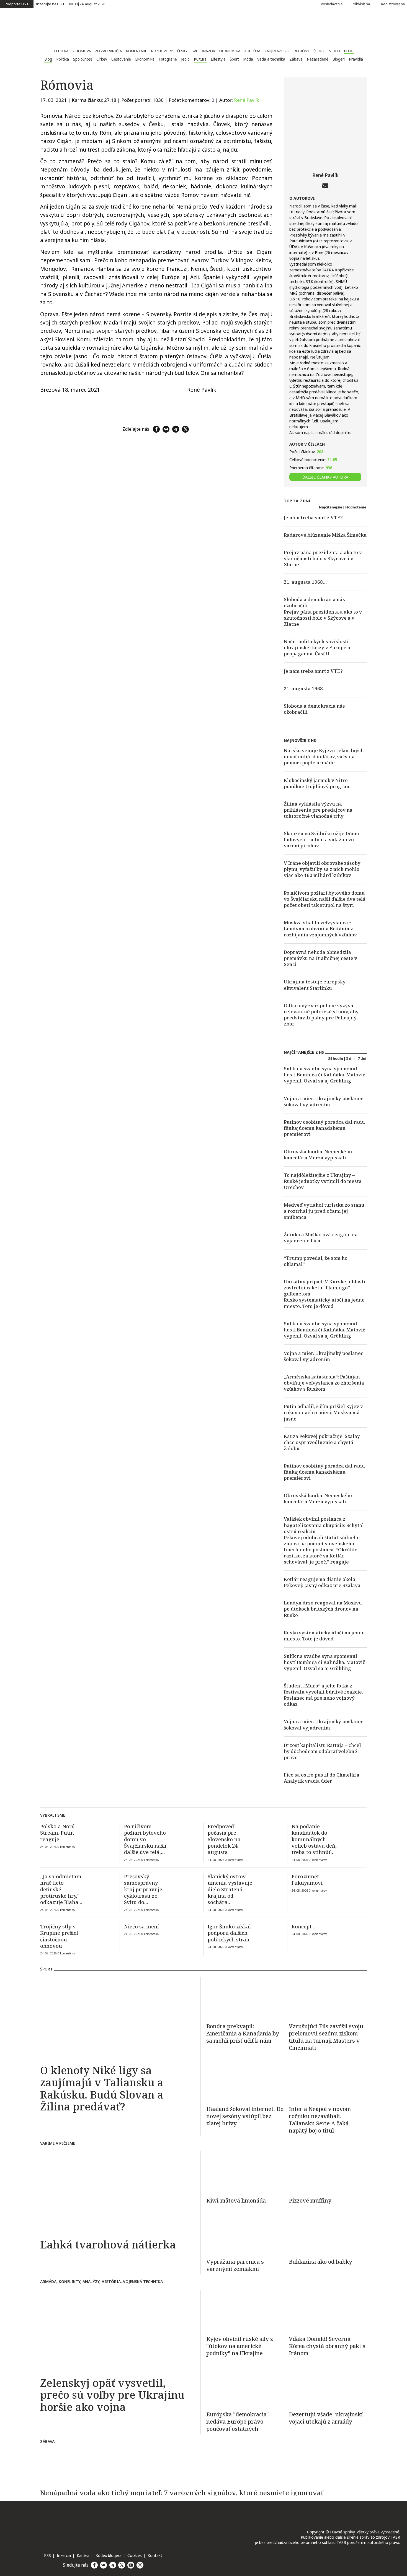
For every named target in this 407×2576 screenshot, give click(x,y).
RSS (47, 2555)
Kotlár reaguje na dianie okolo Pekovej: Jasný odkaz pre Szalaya (322, 1582)
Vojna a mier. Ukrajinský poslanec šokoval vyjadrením (324, 1101)
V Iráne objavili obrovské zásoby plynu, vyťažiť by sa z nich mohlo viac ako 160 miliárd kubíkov (322, 869)
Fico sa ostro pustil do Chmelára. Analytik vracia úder (322, 1778)
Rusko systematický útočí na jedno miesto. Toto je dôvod (324, 1303)
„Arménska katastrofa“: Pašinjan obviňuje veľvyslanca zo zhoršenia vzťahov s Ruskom (324, 1383)
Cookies (135, 2555)
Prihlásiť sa (361, 4)
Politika (63, 59)
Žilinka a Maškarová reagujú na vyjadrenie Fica (321, 1238)
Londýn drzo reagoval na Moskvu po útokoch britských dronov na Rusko (323, 1609)
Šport (319, 51)
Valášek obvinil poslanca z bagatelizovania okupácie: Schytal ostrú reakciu (324, 1525)
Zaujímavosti (277, 51)
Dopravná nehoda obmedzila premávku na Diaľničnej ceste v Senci (320, 958)
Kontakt (155, 2555)
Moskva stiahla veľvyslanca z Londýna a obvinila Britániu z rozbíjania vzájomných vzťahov (320, 929)
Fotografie (168, 59)
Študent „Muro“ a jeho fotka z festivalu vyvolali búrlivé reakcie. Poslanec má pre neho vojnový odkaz (323, 1695)
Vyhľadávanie (332, 4)
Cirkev (102, 59)
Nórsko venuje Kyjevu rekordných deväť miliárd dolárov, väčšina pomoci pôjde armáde (324, 756)
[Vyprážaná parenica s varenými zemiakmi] (245, 2233)
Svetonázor (203, 51)
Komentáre (136, 51)
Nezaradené (318, 59)
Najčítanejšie (331, 507)
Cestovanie (121, 59)
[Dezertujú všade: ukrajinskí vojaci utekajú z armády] (328, 2386)
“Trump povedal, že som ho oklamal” (316, 1261)
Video (335, 51)
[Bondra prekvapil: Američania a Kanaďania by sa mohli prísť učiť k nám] (245, 1998)
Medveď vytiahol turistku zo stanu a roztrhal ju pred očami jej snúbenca (324, 1211)
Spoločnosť (83, 59)
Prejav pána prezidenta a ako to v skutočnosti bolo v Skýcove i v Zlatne (323, 558)
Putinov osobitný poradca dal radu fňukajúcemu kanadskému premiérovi (324, 1128)
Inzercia (64, 2555)
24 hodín (336, 1058)
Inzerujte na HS (49, 4)
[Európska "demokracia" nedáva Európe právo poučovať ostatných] (245, 2386)
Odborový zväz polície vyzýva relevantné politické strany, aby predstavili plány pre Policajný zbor (321, 1015)
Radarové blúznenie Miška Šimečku (325, 535)
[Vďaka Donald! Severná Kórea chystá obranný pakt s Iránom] (328, 2310)
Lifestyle (218, 59)
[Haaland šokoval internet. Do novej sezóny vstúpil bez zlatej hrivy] (245, 2081)
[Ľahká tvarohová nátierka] (118, 2193)
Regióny (302, 51)
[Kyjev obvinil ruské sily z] (245, 2346)
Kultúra (252, 51)
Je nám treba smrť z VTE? (313, 517)
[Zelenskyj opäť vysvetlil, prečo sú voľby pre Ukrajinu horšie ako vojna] (118, 2331)
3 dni (350, 1058)
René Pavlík (247, 100)
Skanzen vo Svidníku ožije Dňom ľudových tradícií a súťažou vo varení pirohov (321, 839)
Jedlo (185, 59)
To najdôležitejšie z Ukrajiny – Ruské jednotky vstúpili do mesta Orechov (323, 1181)
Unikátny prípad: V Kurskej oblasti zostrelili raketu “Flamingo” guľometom (324, 1288)
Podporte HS (15, 4)
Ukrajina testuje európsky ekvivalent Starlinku (315, 985)
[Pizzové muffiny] (328, 2172)
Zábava (296, 59)
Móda (248, 59)
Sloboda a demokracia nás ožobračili (314, 602)
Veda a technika (271, 59)
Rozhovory (162, 51)
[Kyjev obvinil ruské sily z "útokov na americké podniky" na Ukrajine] (245, 2310)
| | (88, 4)
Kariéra (83, 2555)
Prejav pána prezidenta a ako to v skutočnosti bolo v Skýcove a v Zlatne (323, 618)
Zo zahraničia (108, 51)
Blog (349, 51)
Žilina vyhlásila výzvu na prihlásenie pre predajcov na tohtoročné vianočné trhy (318, 810)
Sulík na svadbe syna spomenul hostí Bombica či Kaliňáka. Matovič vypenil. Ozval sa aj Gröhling (324, 1075)
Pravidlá (356, 59)
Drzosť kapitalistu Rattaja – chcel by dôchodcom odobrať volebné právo (322, 1751)
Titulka (61, 51)
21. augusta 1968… (305, 582)
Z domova (82, 51)
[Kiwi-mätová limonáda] (245, 2172)
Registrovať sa (393, 4)
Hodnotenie (356, 507)
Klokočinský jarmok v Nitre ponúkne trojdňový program (317, 783)
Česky (182, 51)
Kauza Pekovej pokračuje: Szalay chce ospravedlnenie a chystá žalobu (322, 1442)
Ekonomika (230, 51)
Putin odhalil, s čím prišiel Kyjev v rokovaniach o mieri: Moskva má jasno (323, 1412)
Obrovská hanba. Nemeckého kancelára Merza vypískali (318, 1155)
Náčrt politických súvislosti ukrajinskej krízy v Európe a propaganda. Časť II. (317, 647)
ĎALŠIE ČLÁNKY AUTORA (325, 477)
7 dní (362, 1058)
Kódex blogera (109, 2555)
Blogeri (339, 59)
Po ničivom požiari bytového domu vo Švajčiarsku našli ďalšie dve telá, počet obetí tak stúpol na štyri (325, 899)
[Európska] (245, 2422)
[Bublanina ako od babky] (328, 2233)
